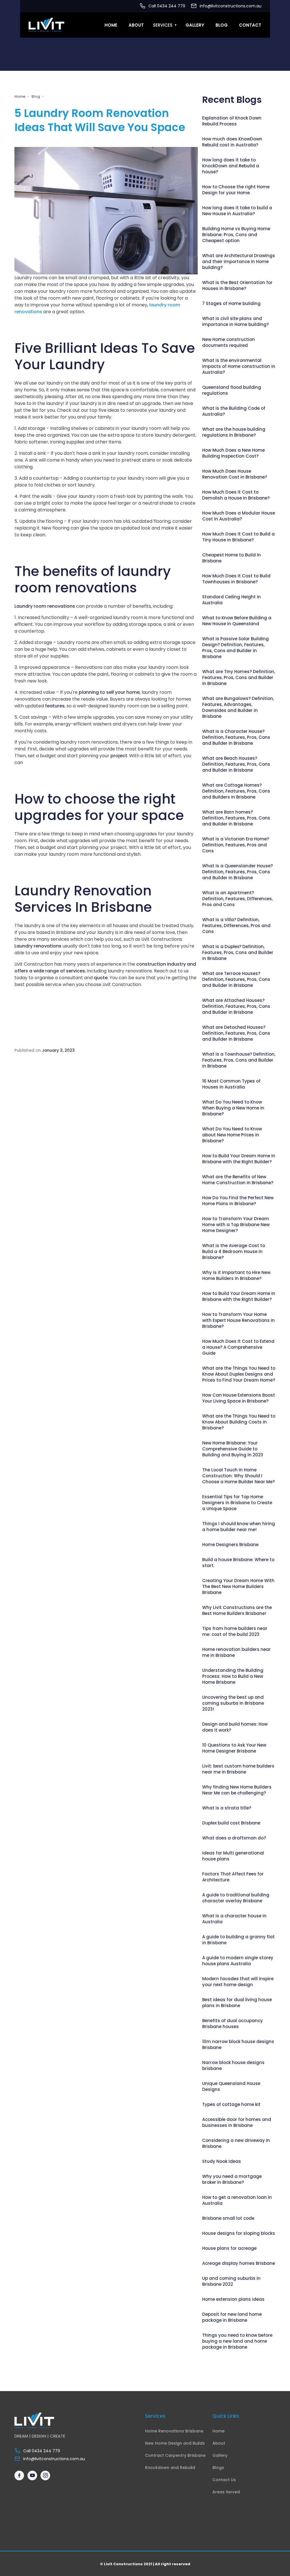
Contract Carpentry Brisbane (175, 2456)
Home (111, 25)
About (136, 25)
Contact (250, 25)
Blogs (218, 2468)
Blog (222, 25)
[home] (46, 25)
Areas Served (226, 2492)
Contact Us (224, 2480)
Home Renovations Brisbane (174, 2431)
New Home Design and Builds (175, 2443)
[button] (165, 25)
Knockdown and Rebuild (170, 2468)
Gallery (195, 25)
